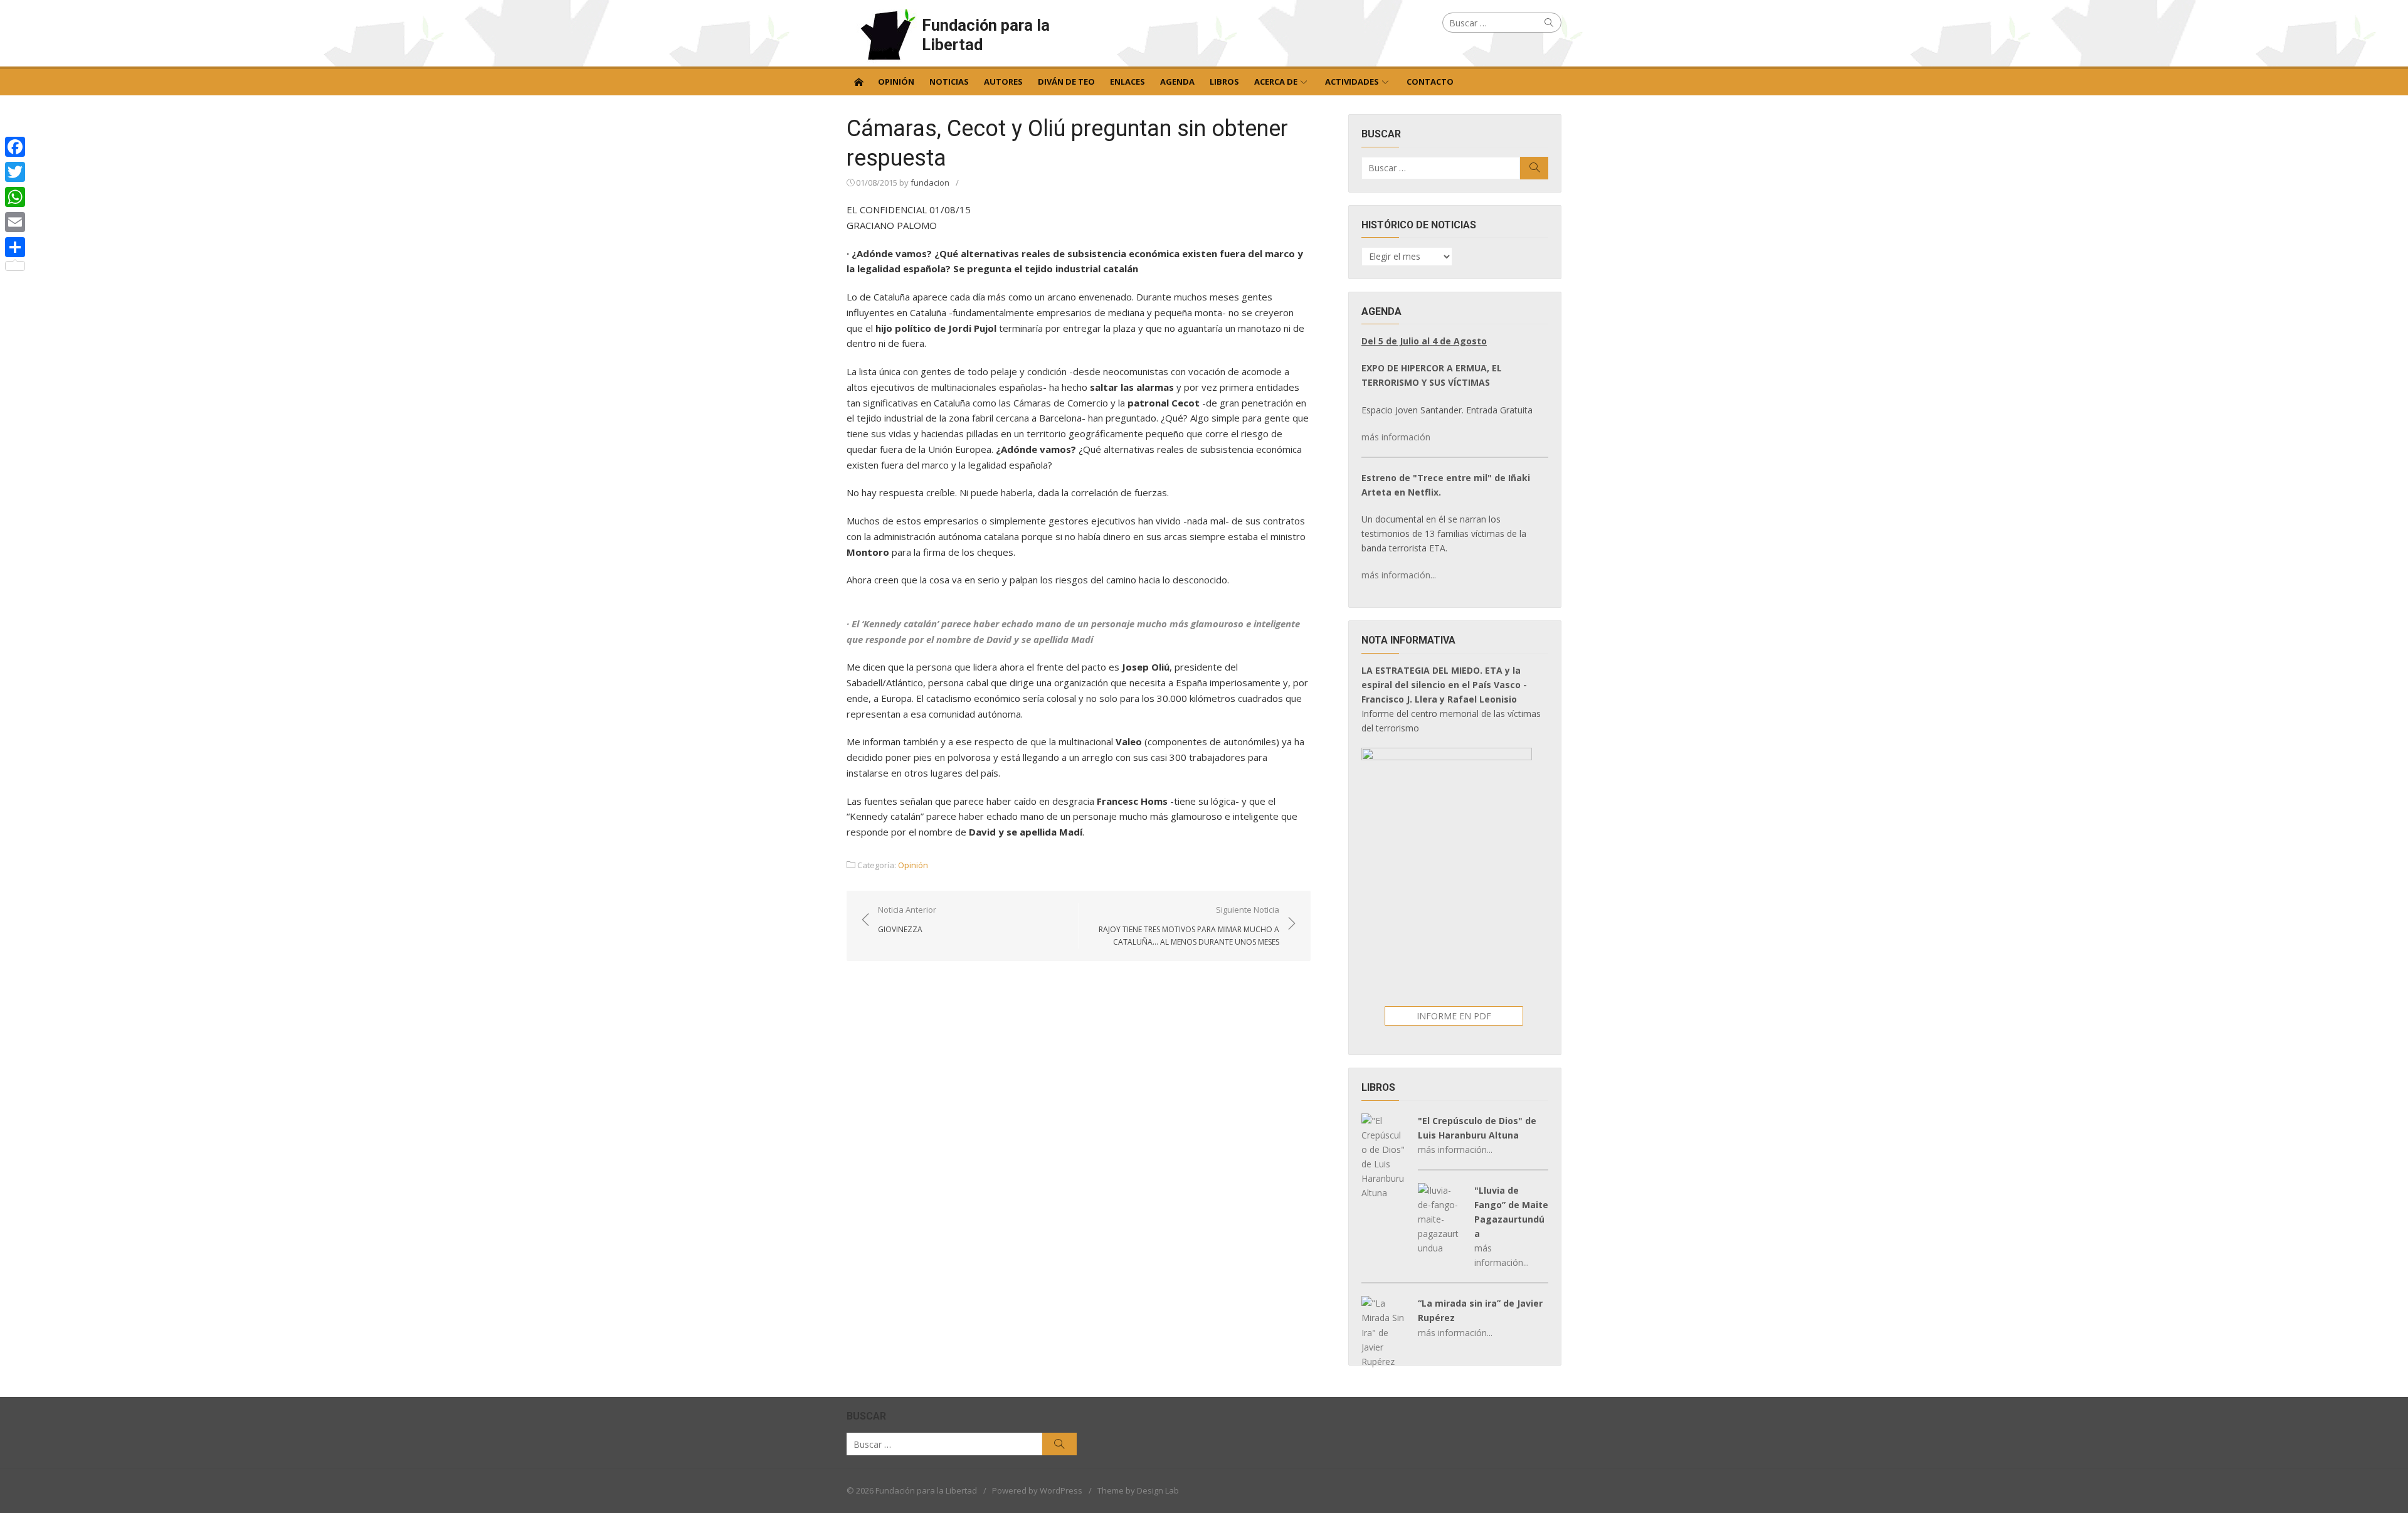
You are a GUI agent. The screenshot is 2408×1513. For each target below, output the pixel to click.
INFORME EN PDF (1454, 1016)
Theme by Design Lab (1138, 1490)
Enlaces (1127, 82)
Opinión (896, 82)
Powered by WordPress (1037, 1490)
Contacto (1430, 82)
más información (1396, 437)
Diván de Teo (1066, 82)
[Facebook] (15, 147)
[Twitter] (15, 172)
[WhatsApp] (15, 197)
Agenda (1177, 82)
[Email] (15, 222)
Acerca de (1276, 82)
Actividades (1352, 82)
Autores (1003, 82)
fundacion (930, 183)
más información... (1399, 575)
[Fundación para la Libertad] (858, 81)
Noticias (949, 82)
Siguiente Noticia (1189, 925)
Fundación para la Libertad (986, 35)
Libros (1224, 82)
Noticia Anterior (907, 919)
